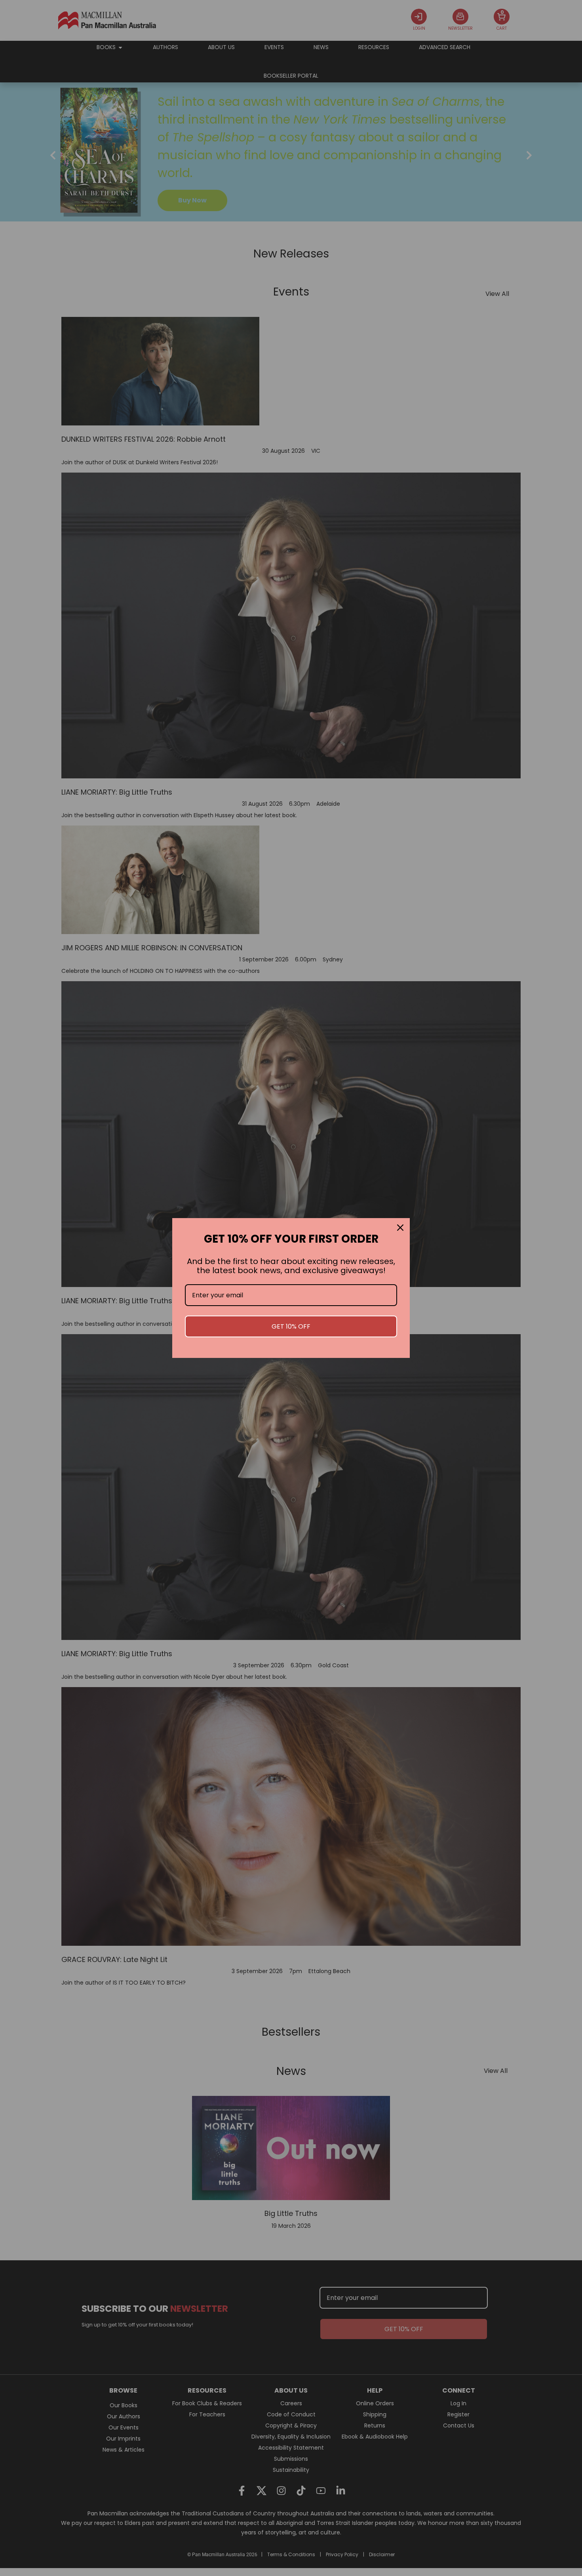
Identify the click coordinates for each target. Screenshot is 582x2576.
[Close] (400, 1228)
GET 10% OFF (291, 1326)
